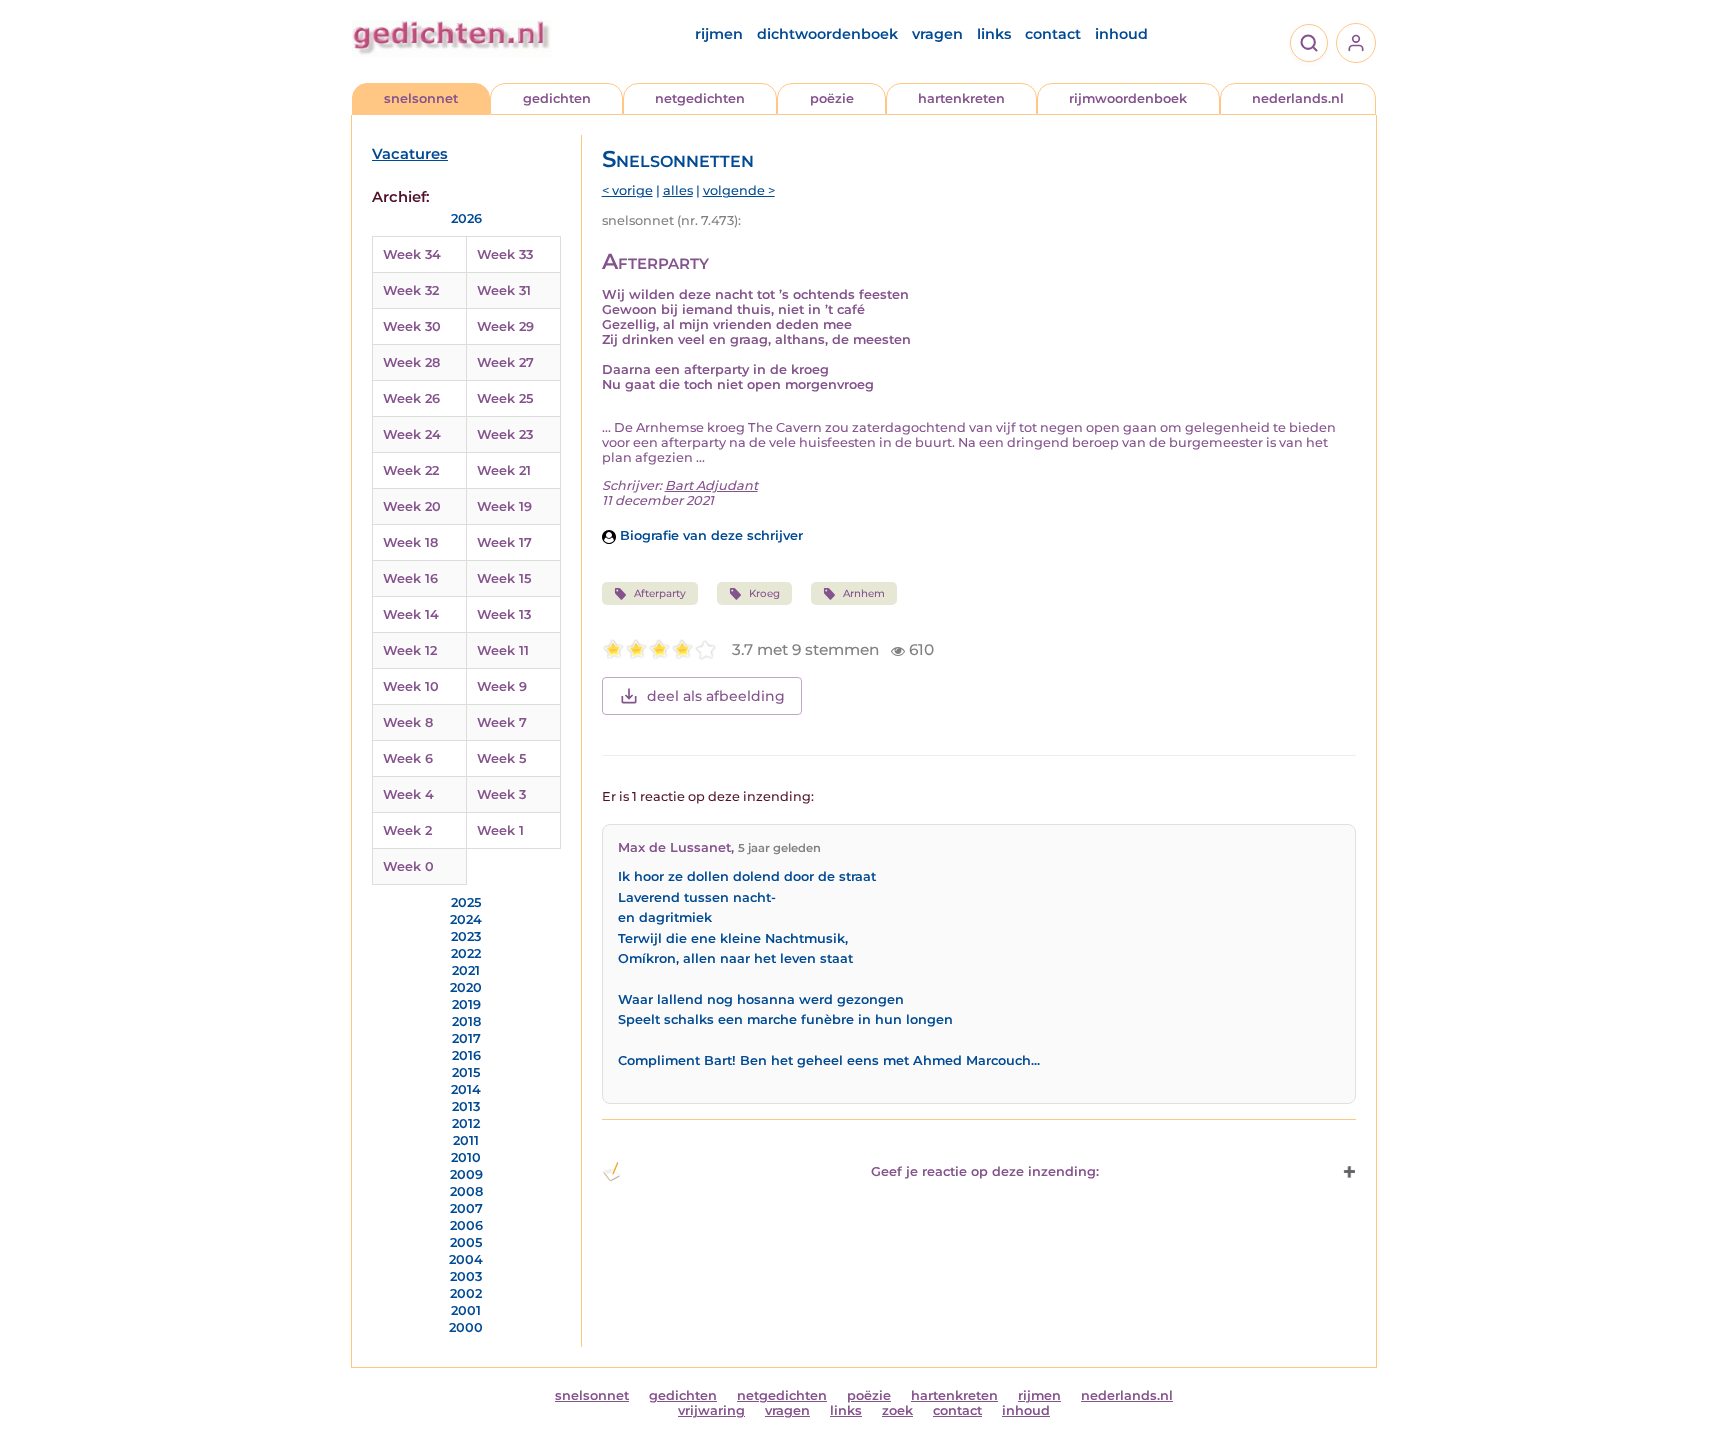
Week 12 (410, 650)
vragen (937, 34)
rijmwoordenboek (1128, 98)
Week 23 (505, 434)
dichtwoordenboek (827, 34)
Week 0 (408, 866)
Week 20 (412, 506)
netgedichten (700, 98)
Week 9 (502, 686)
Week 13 (504, 614)
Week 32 (411, 290)
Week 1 (500, 830)
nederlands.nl (1298, 98)
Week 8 (408, 722)
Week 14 (411, 614)
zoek (897, 1410)
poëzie (832, 98)
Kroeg (764, 593)
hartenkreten (961, 98)
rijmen (719, 34)
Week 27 (505, 362)
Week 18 (410, 542)
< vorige (627, 190)
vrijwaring (711, 1410)
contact (1053, 34)
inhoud (1121, 34)
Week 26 (411, 398)
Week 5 (501, 758)
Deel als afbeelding (716, 696)
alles (678, 190)
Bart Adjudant (711, 485)
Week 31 (504, 290)
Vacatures (410, 154)
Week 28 (411, 362)
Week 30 (412, 326)
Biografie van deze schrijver (709, 535)
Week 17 (504, 542)
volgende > (739, 190)
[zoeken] (1309, 43)
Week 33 (505, 254)
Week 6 (408, 758)
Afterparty (660, 593)
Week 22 (411, 470)
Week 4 (408, 794)
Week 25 (505, 398)
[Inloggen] (1356, 43)
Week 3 (501, 794)
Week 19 (504, 506)
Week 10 (411, 686)
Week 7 (502, 722)
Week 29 (505, 326)
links (994, 34)
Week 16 (410, 578)
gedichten (557, 98)
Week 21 (504, 470)
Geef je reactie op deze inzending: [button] (985, 1171)
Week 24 (412, 434)
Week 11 (503, 650)
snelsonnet (421, 98)
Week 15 (504, 578)
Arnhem (864, 593)
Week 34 (412, 254)
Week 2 (407, 830)
